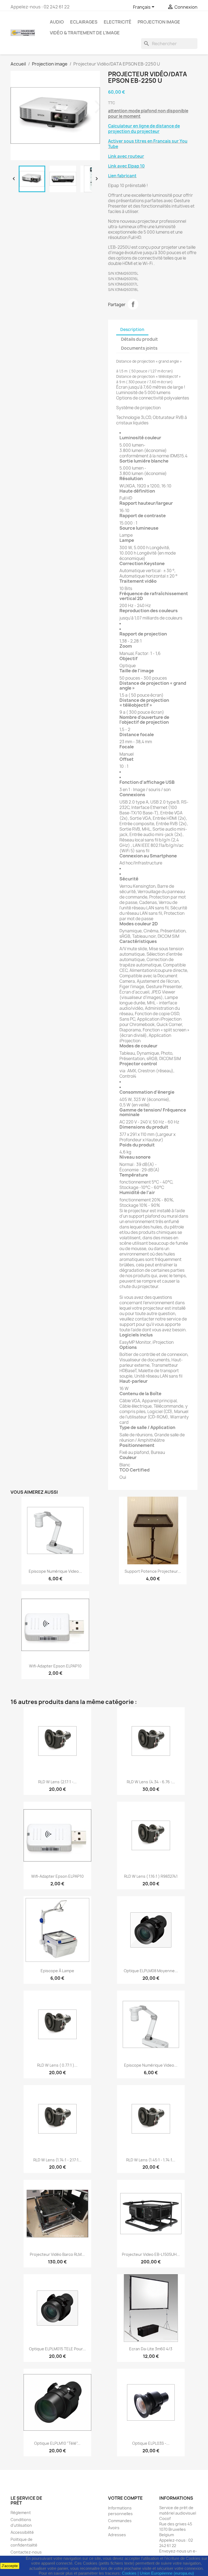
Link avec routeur (126, 156)
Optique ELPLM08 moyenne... (151, 1971)
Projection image (159, 22)
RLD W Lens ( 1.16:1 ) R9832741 (151, 1876)
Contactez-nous (26, 2552)
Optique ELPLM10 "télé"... (57, 2443)
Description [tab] (132, 330)
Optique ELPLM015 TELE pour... (57, 2349)
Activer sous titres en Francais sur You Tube (148, 144)
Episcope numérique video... (55, 1571)
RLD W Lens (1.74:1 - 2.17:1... (57, 2160)
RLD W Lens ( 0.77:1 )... (57, 2065)
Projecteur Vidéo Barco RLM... (57, 2254)
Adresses (117, 2535)
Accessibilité (22, 2532)
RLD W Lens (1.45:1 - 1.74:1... (151, 2160)
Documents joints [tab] (139, 348)
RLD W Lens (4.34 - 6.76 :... (151, 1782)
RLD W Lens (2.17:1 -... (57, 1782)
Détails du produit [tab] (139, 339)
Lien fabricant (122, 176)
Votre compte (125, 2498)
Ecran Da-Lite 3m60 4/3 (151, 2349)
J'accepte (10, 2566)
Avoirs (114, 2528)
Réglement (21, 2513)
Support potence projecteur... (153, 1571)
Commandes (120, 2521)
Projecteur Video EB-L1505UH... (151, 2254)
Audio (57, 22)
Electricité (118, 22)
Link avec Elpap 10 (126, 166)
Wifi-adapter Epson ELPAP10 (55, 1666)
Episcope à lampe (57, 1971)
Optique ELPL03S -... (151, 2443)
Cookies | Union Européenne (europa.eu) (158, 2573)
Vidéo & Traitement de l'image (85, 33)
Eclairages (84, 22)
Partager (133, 304)
